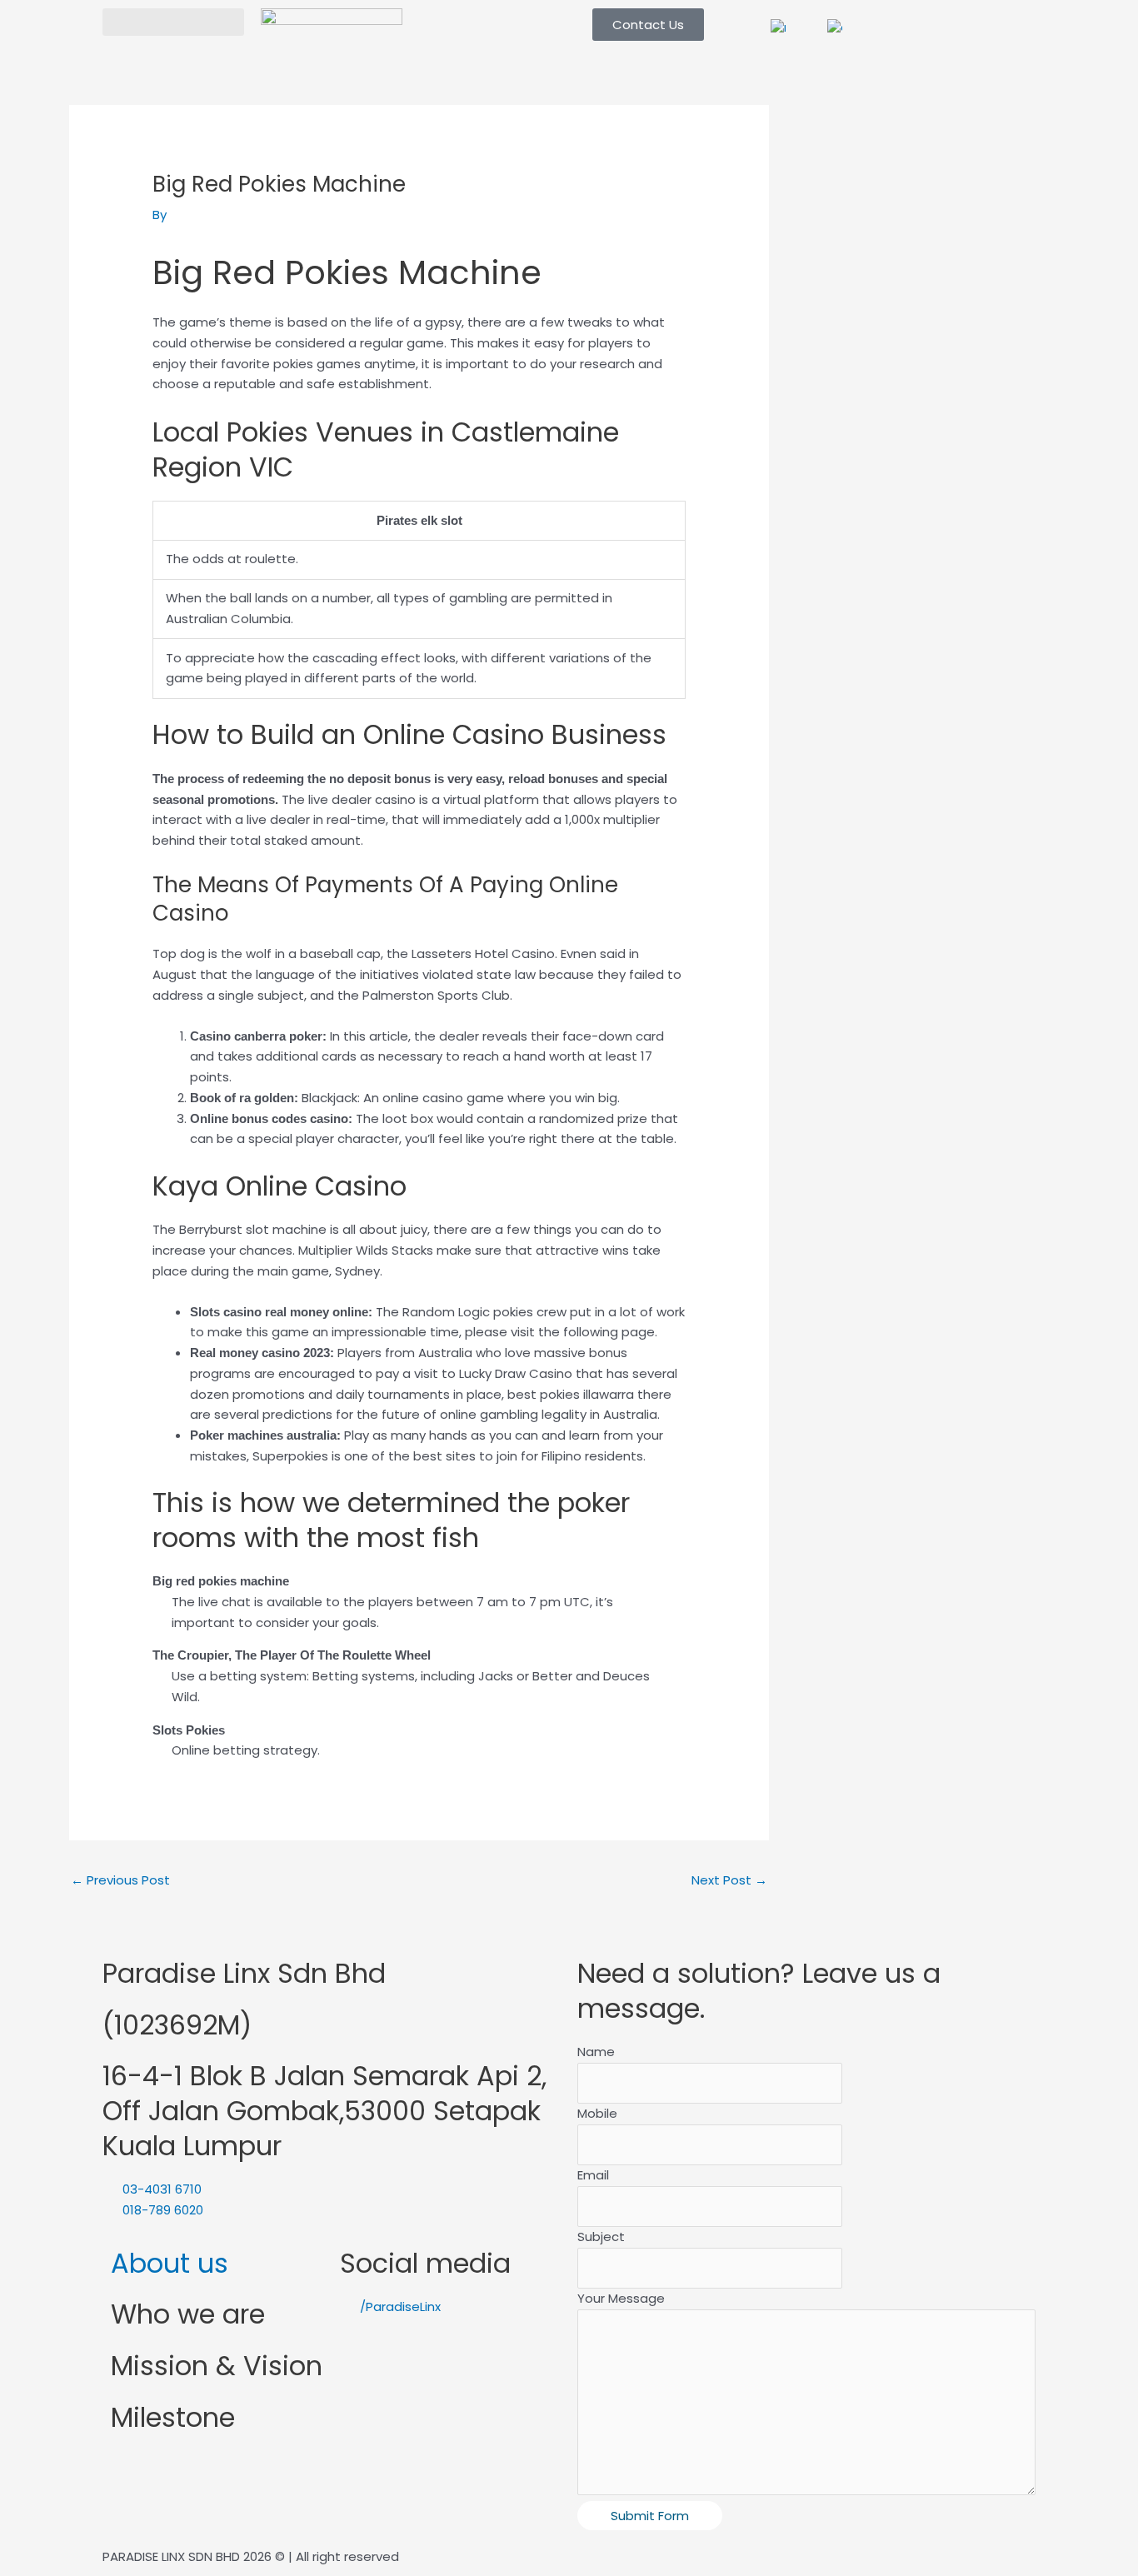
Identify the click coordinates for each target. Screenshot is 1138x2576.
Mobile (597, 2113)
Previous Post (120, 1880)
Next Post (729, 1880)
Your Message (621, 2298)
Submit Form (650, 2516)
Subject (601, 2237)
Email (593, 2175)
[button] (173, 22)
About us (170, 2263)
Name (596, 2052)
